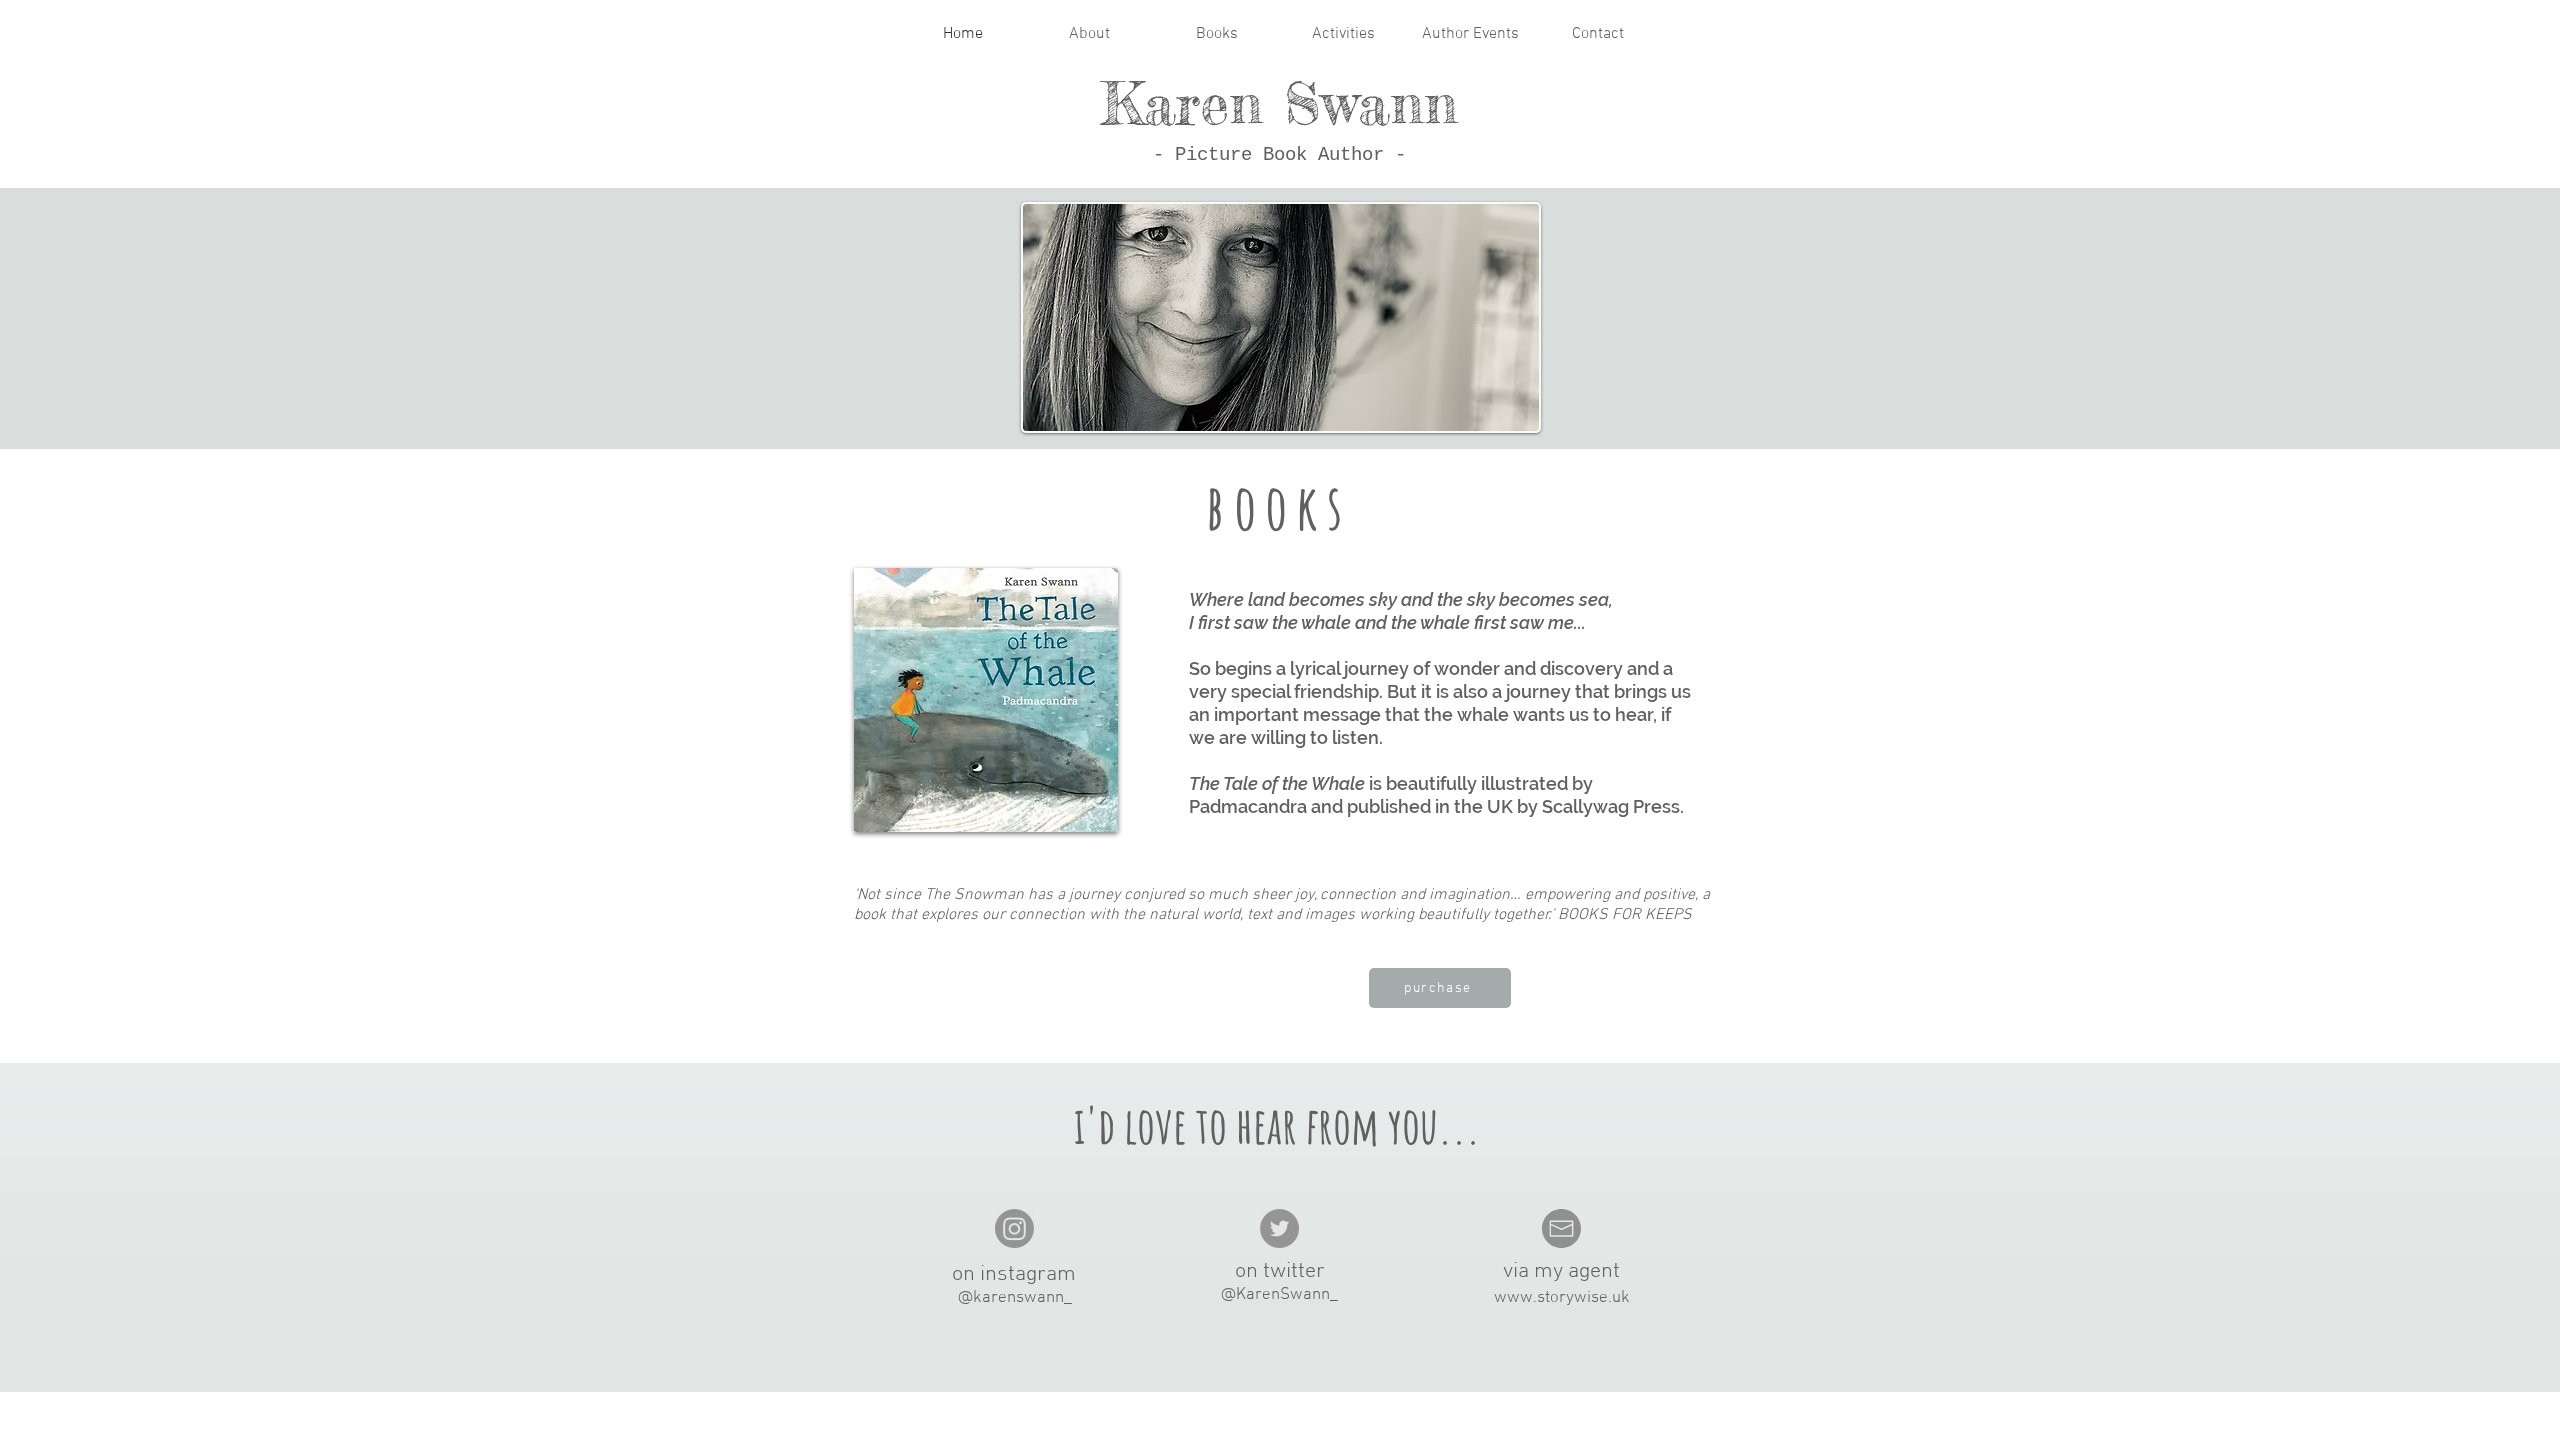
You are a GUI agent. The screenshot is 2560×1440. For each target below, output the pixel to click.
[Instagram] (1014, 1228)
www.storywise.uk (1562, 1298)
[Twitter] (1279, 1228)
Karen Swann (1279, 103)
